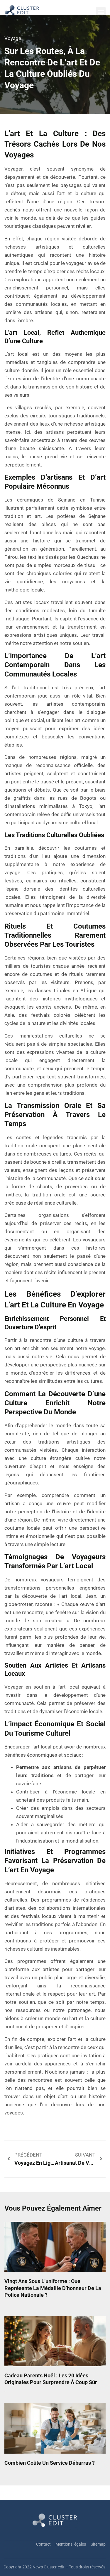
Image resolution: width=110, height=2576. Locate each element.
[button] (101, 12)
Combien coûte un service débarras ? (50, 2463)
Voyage (13, 38)
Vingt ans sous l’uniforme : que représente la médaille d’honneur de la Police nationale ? (53, 2288)
